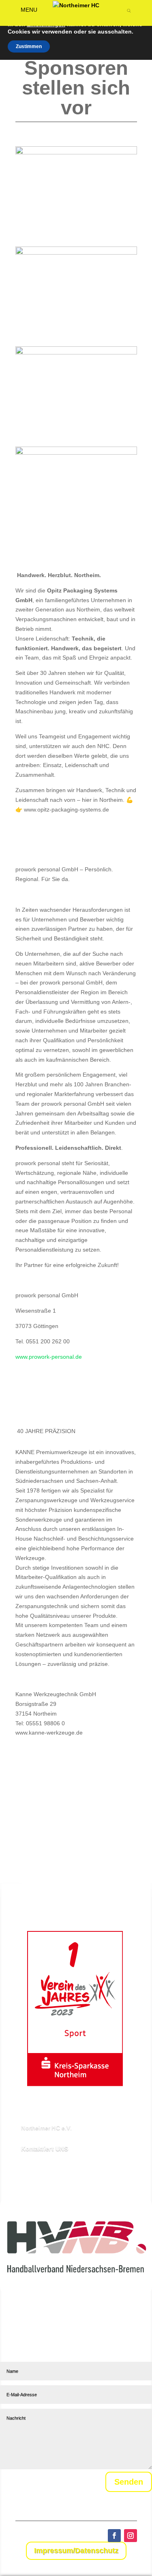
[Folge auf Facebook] (114, 2536)
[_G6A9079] (76, 453)
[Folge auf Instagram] (131, 2536)
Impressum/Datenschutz (76, 2551)
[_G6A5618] (76, 152)
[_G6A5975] (76, 352)
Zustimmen (29, 46)
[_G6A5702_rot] (76, 253)
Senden (129, 2482)
